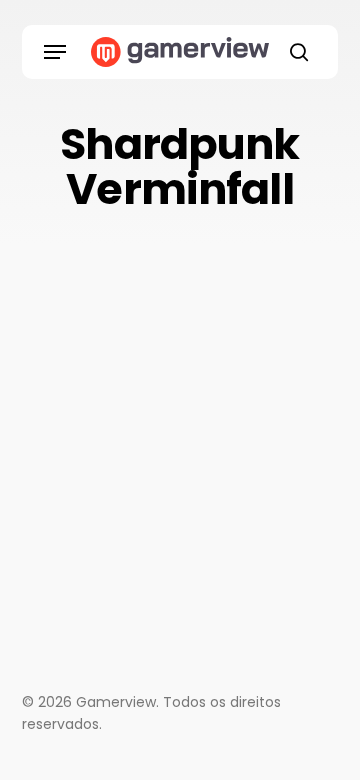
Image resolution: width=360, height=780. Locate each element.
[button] (55, 52)
